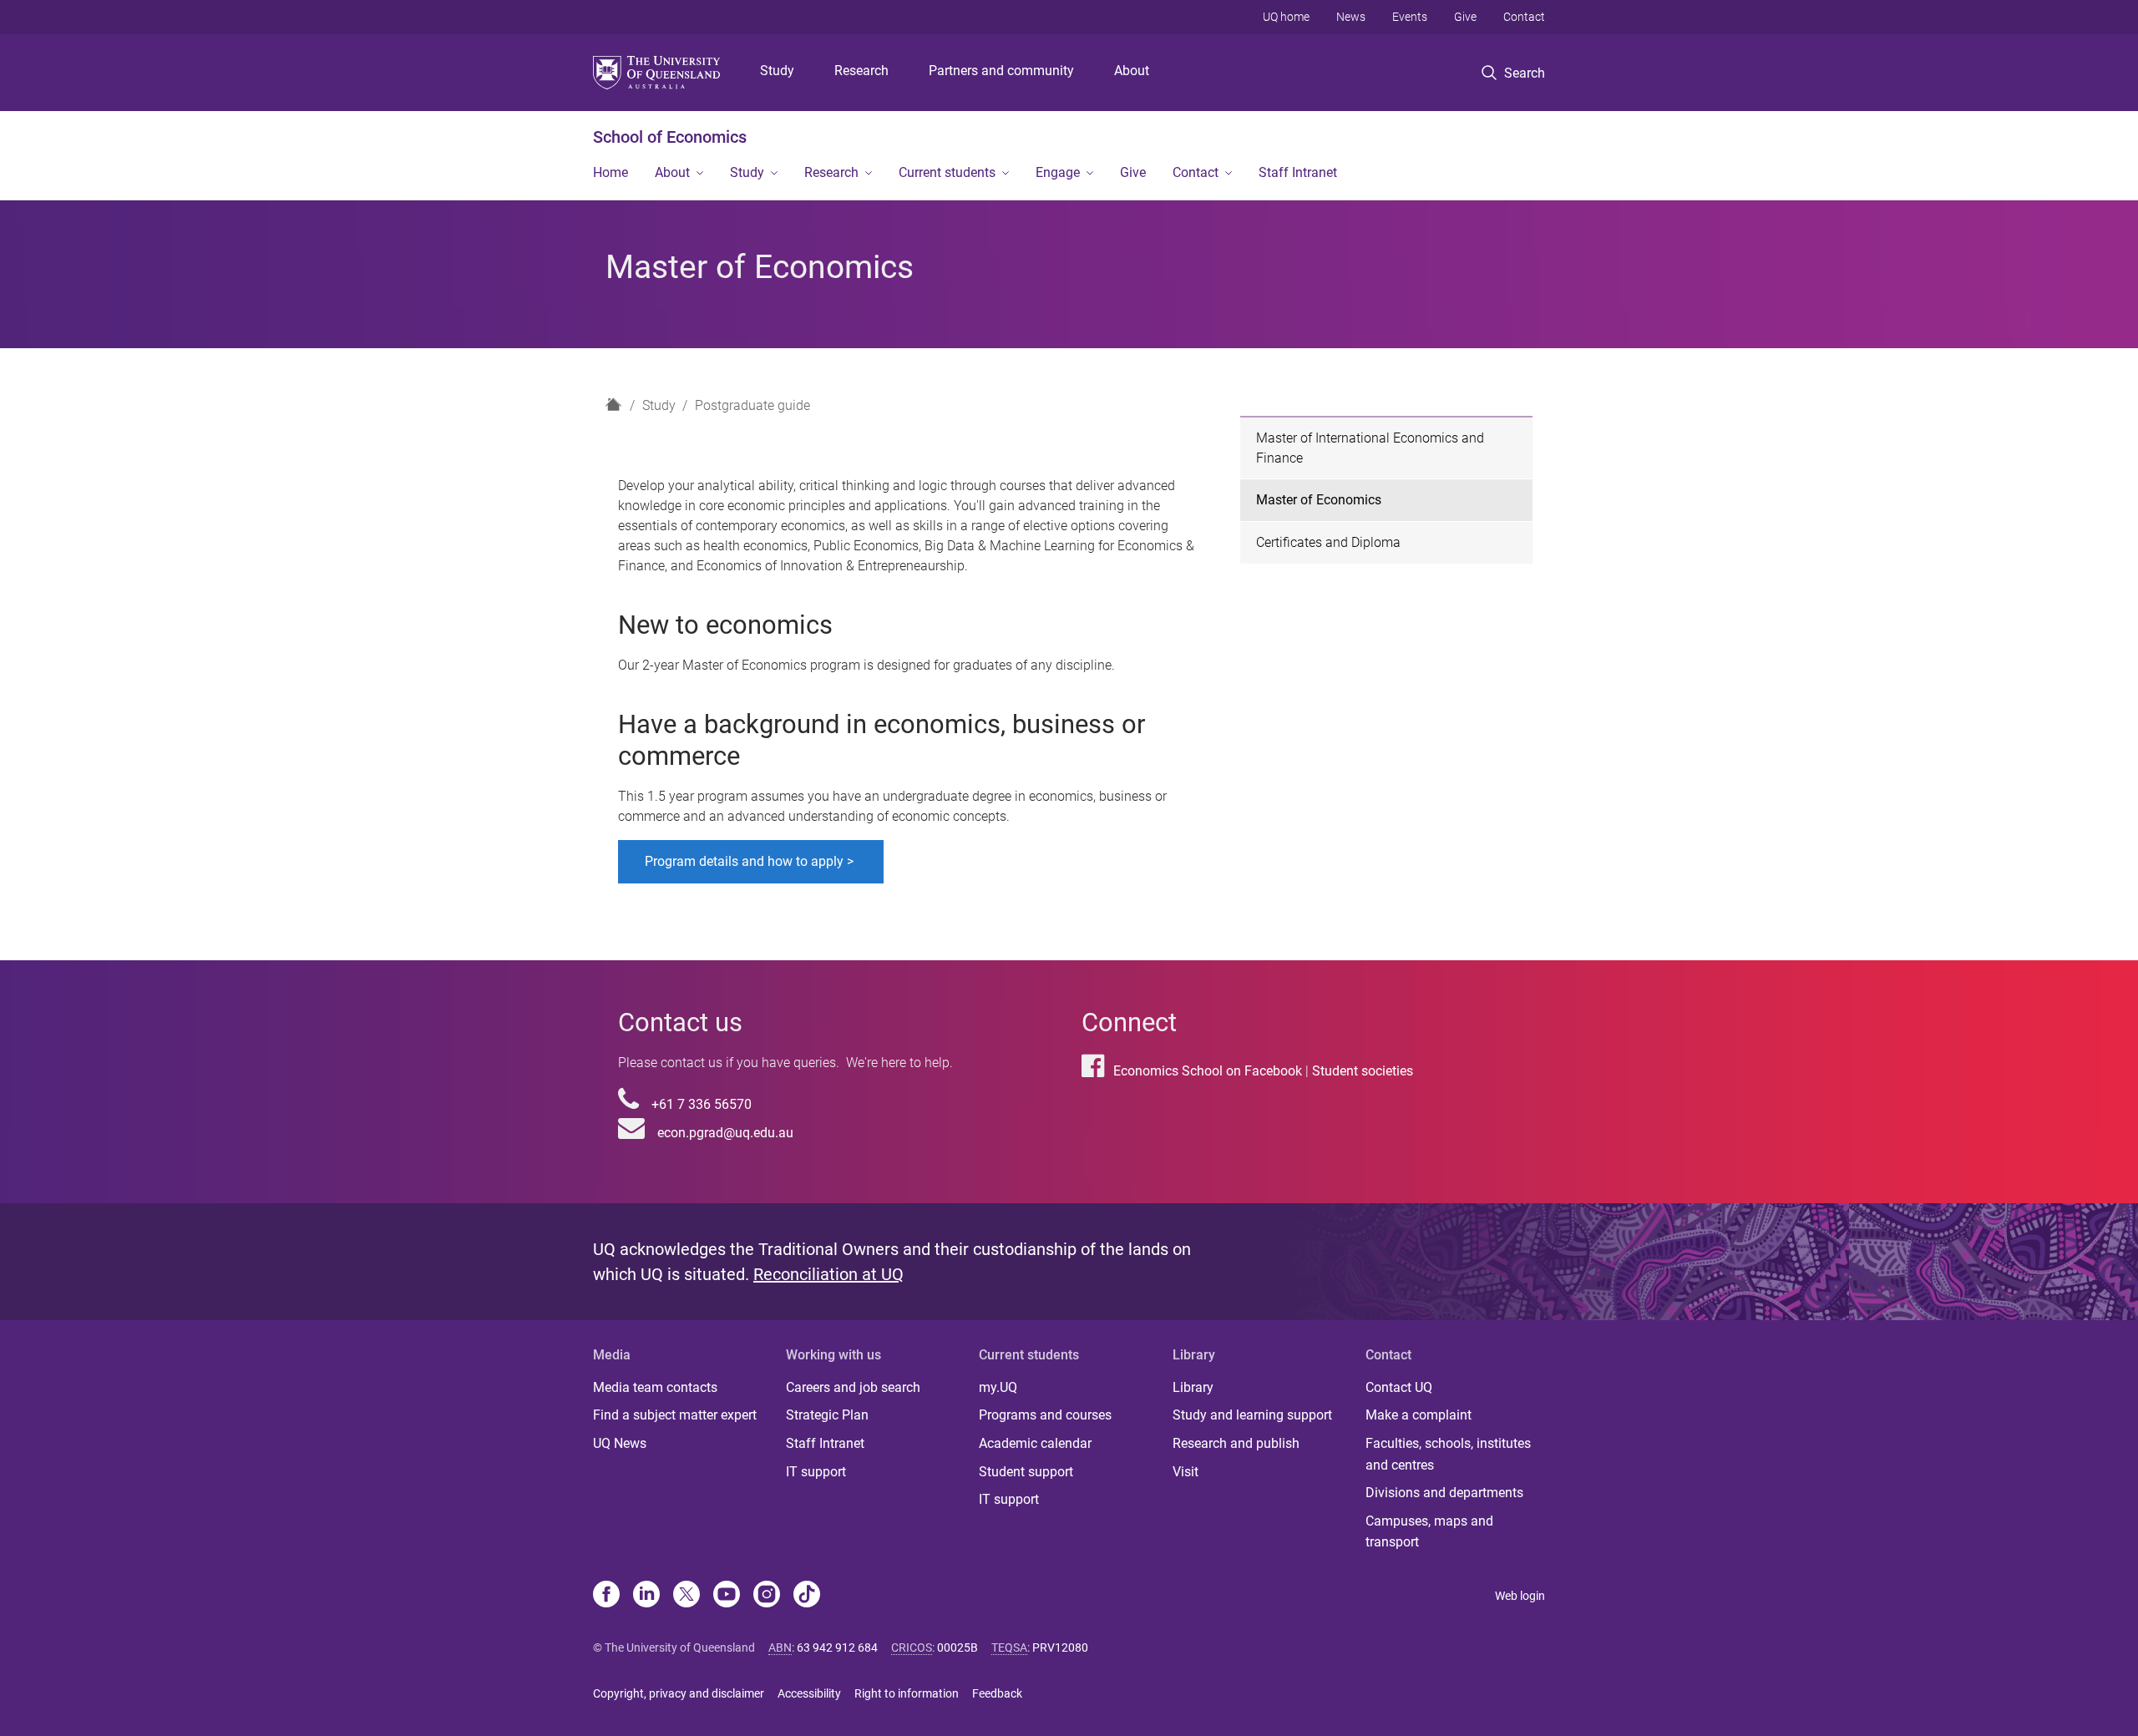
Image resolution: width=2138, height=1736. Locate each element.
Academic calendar (1035, 1443)
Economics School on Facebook (1208, 1071)
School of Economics (670, 137)
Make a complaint (1419, 1415)
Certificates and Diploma (1328, 542)
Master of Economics (1319, 500)
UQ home (1286, 17)
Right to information (907, 1693)
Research (861, 71)
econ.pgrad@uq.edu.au (725, 1133)
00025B (958, 1647)
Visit (1186, 1472)
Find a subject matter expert (675, 1415)
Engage (1058, 172)
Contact (1524, 17)
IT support (816, 1472)
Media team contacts (655, 1387)
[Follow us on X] (686, 1596)
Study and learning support (1252, 1415)
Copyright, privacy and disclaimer (679, 1693)
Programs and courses (1045, 1415)
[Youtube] (727, 1596)
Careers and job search (853, 1387)
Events (1410, 17)
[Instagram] (767, 1596)
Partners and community (1001, 71)
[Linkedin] (646, 1596)
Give (1465, 17)
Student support (1026, 1472)
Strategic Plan (827, 1415)
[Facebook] (606, 1596)
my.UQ (998, 1387)
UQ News (620, 1443)
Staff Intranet (1298, 172)
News (1351, 17)
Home (610, 172)
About (1132, 71)
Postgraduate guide (752, 405)
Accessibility (809, 1693)
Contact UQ (1399, 1387)
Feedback (997, 1693)
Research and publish (1236, 1443)
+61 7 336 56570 (702, 1104)
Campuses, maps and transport (1429, 1532)
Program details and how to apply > (751, 861)
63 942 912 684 (837, 1647)
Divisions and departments (1444, 1493)
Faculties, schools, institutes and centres (1448, 1454)
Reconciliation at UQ (828, 1274)
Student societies (1363, 1071)
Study (777, 71)
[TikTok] (807, 1596)
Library (1193, 1387)
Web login (1520, 1596)
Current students (947, 172)
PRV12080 (1060, 1647)
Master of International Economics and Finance (1370, 448)
